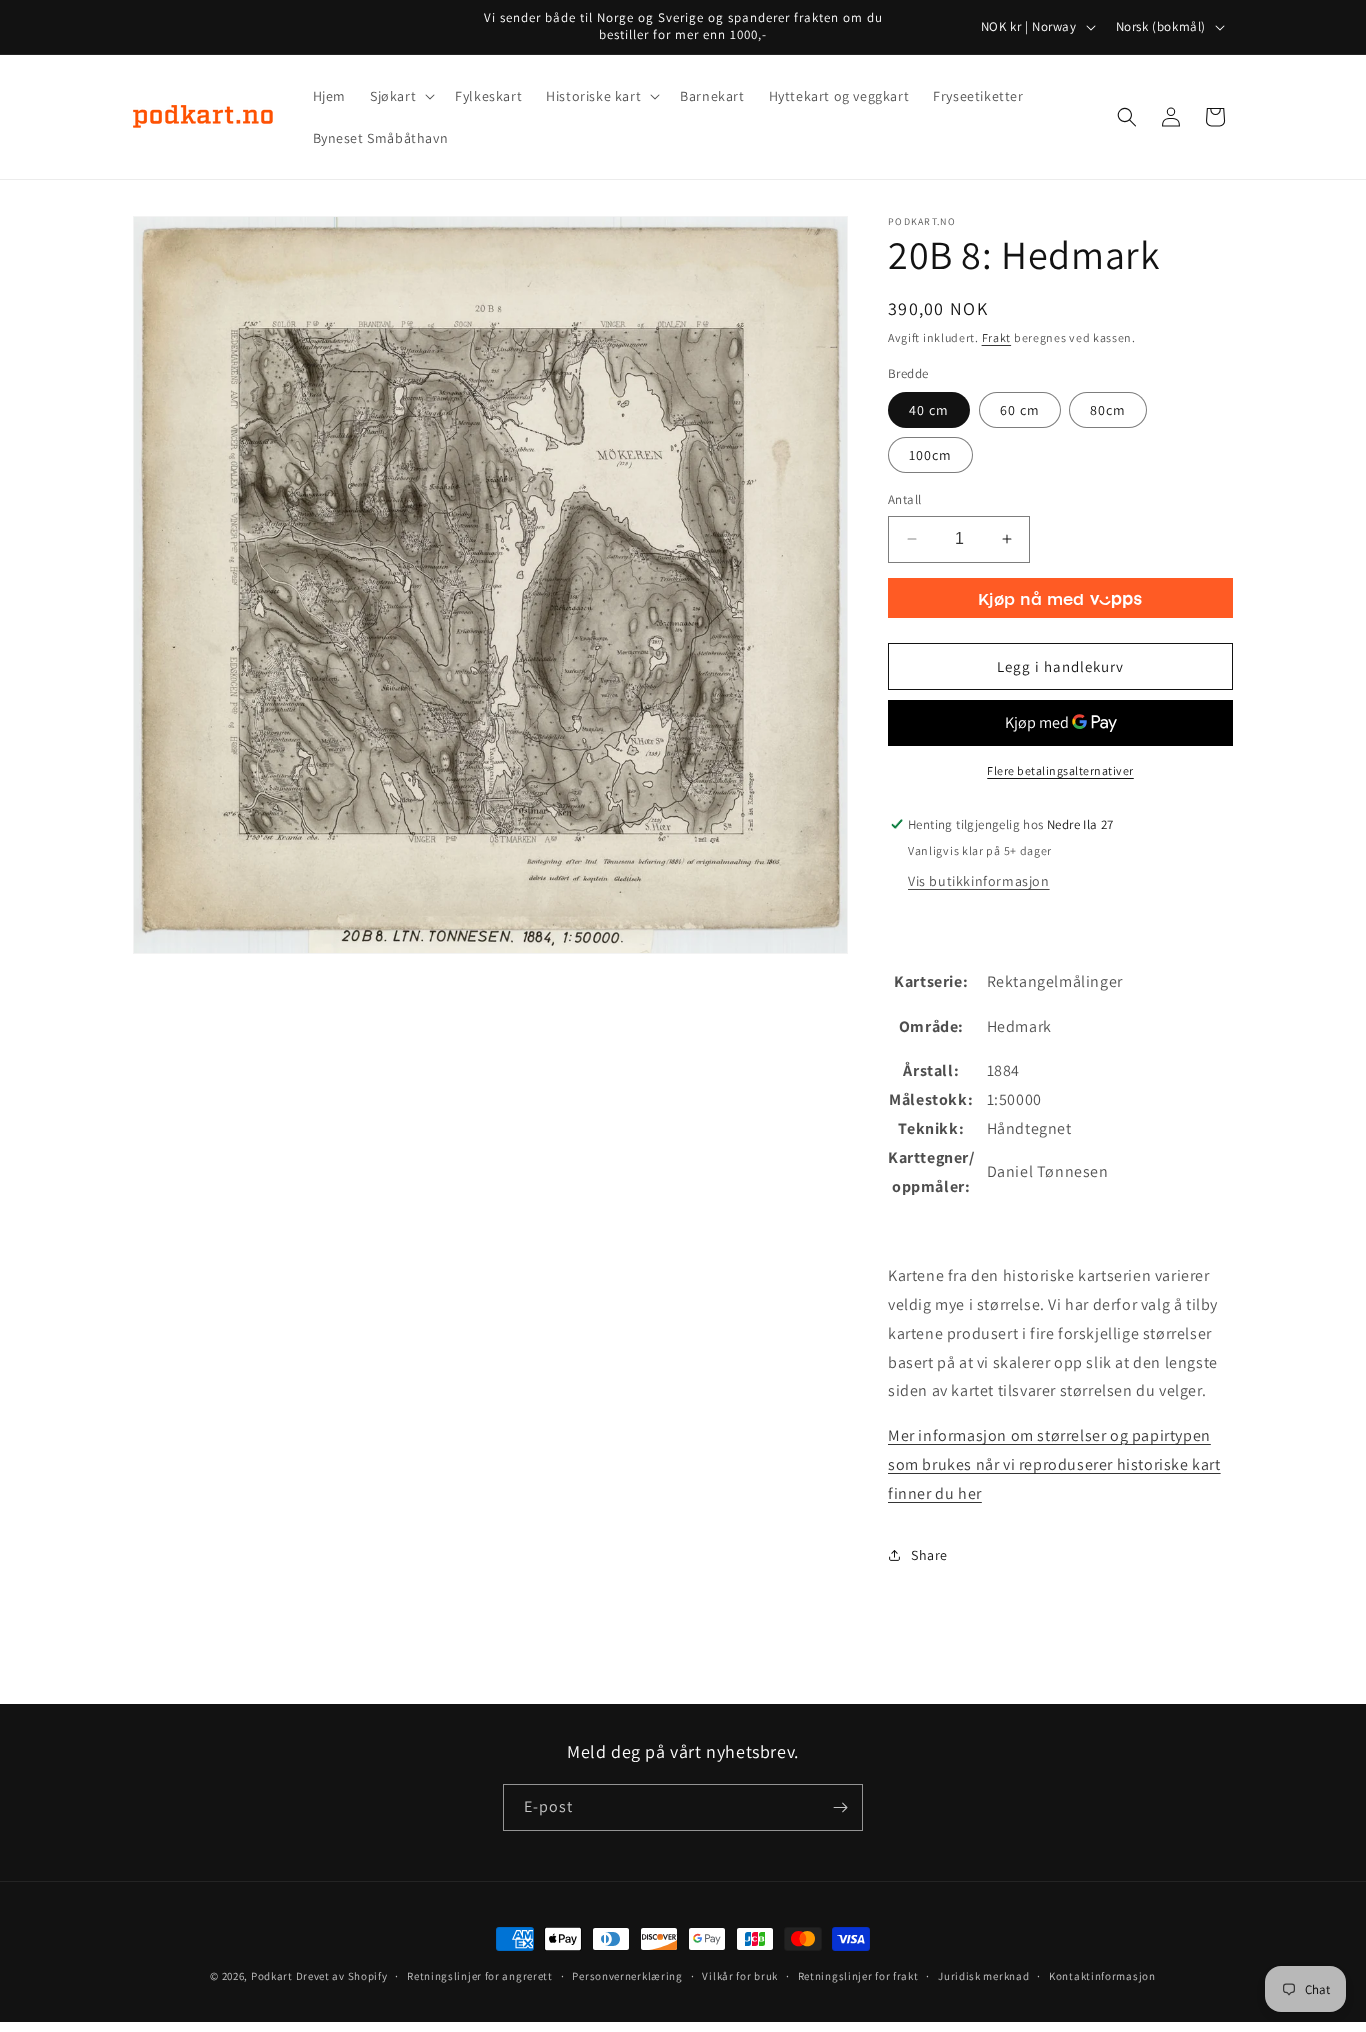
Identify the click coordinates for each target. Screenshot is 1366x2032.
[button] (400, 96)
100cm (930, 455)
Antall (904, 499)
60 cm (1020, 410)
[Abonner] (840, 1807)
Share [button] (929, 1555)
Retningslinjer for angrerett (480, 1976)
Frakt (997, 337)
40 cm (929, 410)
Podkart (272, 1976)
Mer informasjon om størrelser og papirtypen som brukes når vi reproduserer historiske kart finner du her (1054, 1464)
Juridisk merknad (983, 1976)
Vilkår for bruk (740, 1976)
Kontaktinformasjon (1102, 1976)
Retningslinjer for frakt (858, 1976)
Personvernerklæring (627, 1976)
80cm (1108, 410)
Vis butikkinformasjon (979, 881)
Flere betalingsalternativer (1060, 770)
